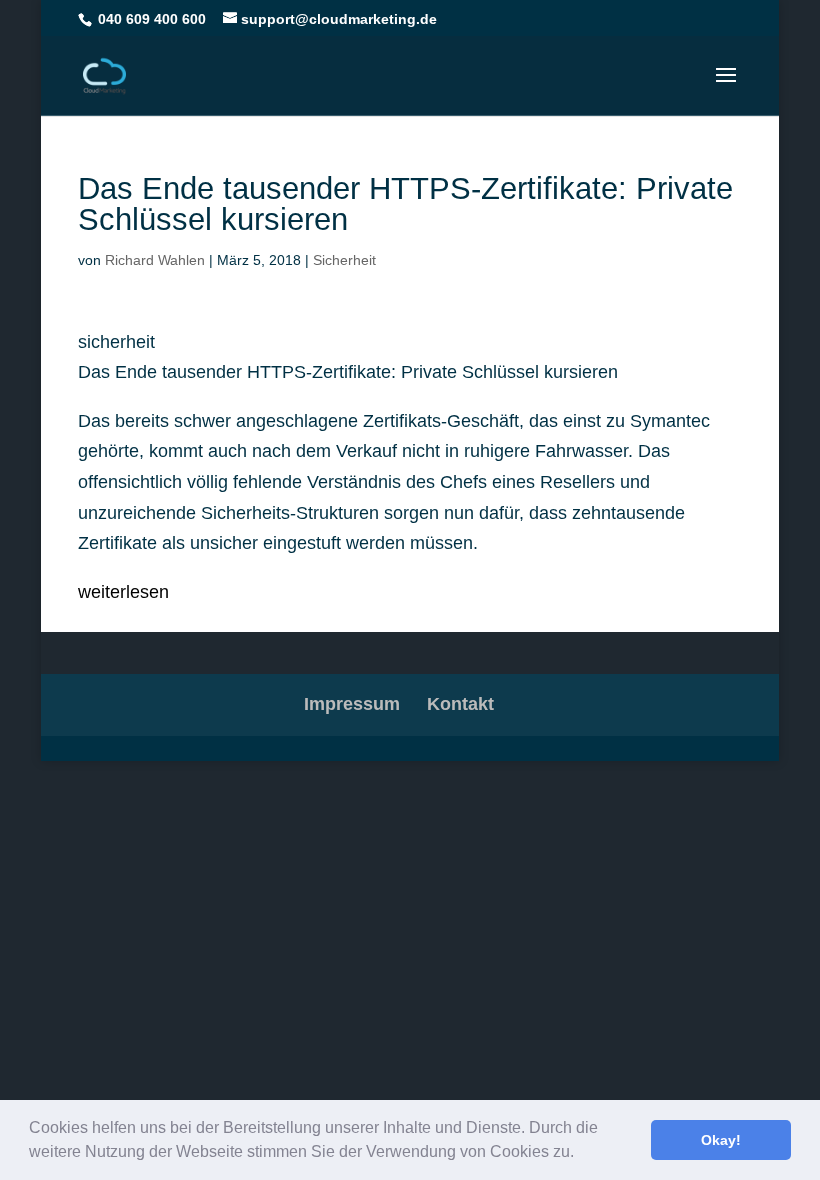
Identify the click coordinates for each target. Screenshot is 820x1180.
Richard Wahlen (155, 260)
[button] (581, 1154)
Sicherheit (344, 260)
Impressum (352, 704)
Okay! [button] (721, 1140)
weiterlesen (123, 592)
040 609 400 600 (152, 19)
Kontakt (460, 704)
